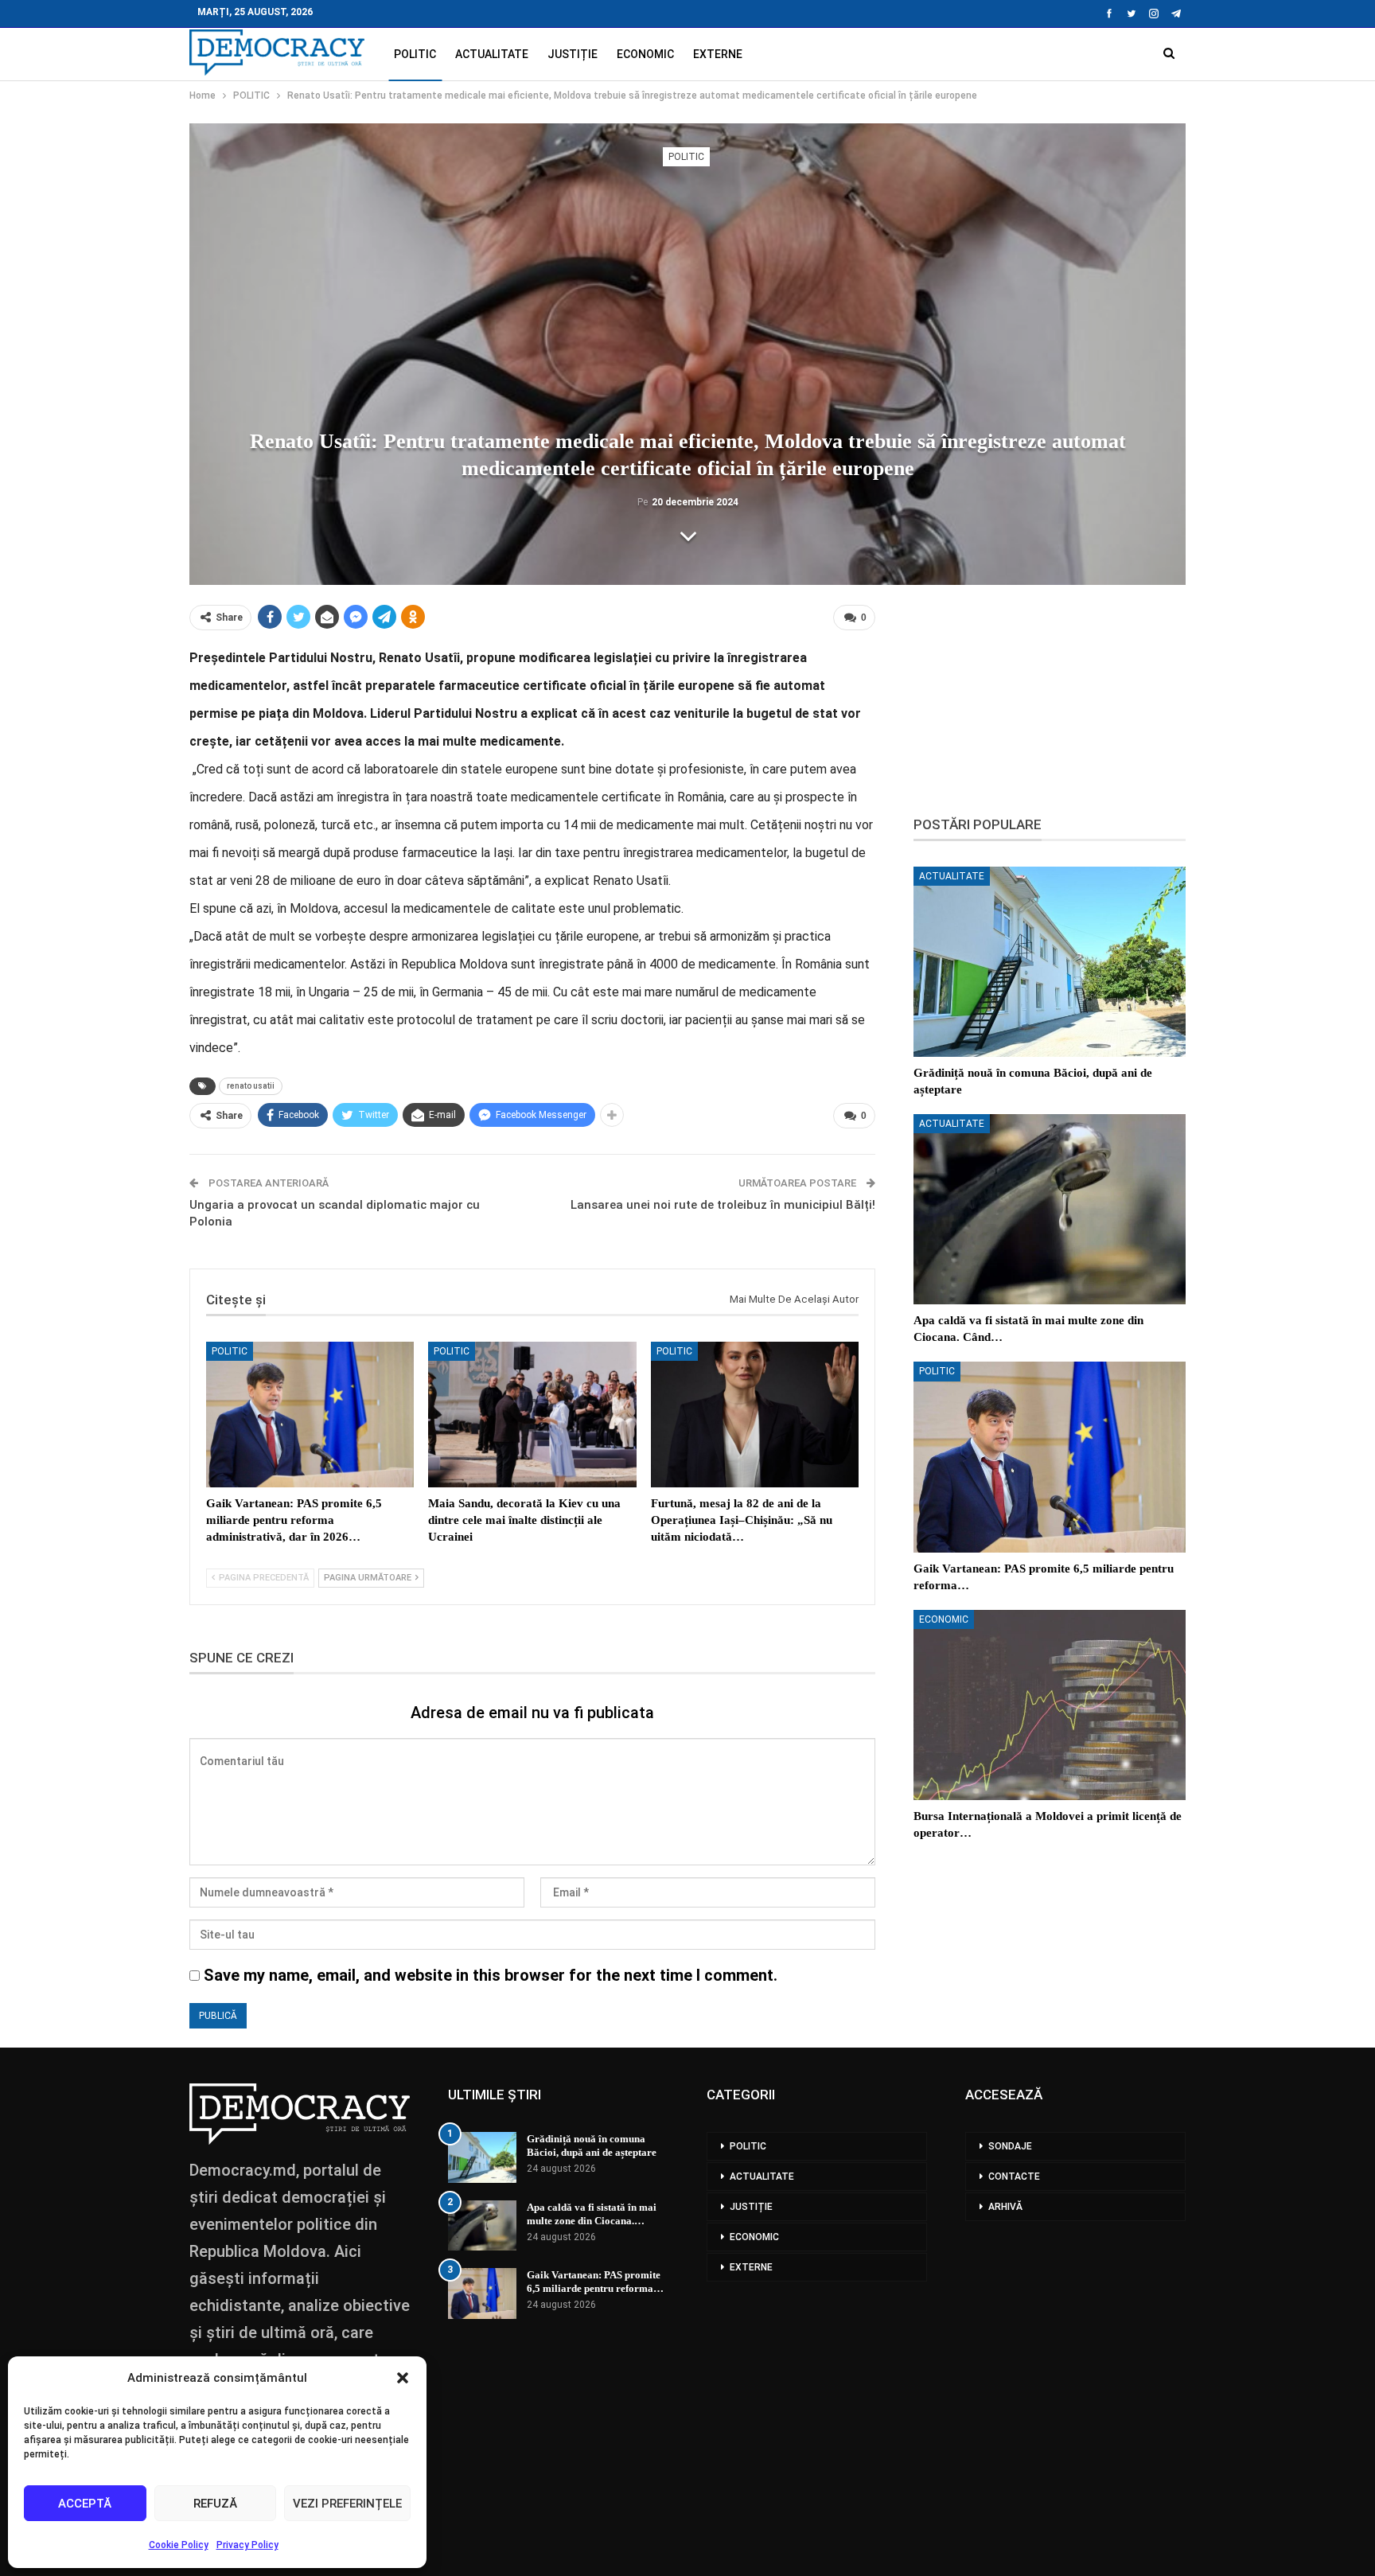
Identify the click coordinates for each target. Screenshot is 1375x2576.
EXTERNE (718, 54)
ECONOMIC (645, 54)
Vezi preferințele (347, 2504)
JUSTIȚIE (573, 54)
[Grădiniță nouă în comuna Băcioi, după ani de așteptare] (1050, 962)
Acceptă (85, 2504)
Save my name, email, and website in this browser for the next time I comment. (491, 1975)
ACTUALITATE (492, 54)
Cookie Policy (179, 2545)
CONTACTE (1014, 2177)
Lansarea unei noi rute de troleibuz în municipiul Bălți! (723, 1205)
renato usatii (251, 1086)
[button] (403, 2378)
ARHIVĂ (1005, 2207)
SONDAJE (1010, 2146)
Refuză (215, 2504)
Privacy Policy (247, 2545)
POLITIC (415, 54)
